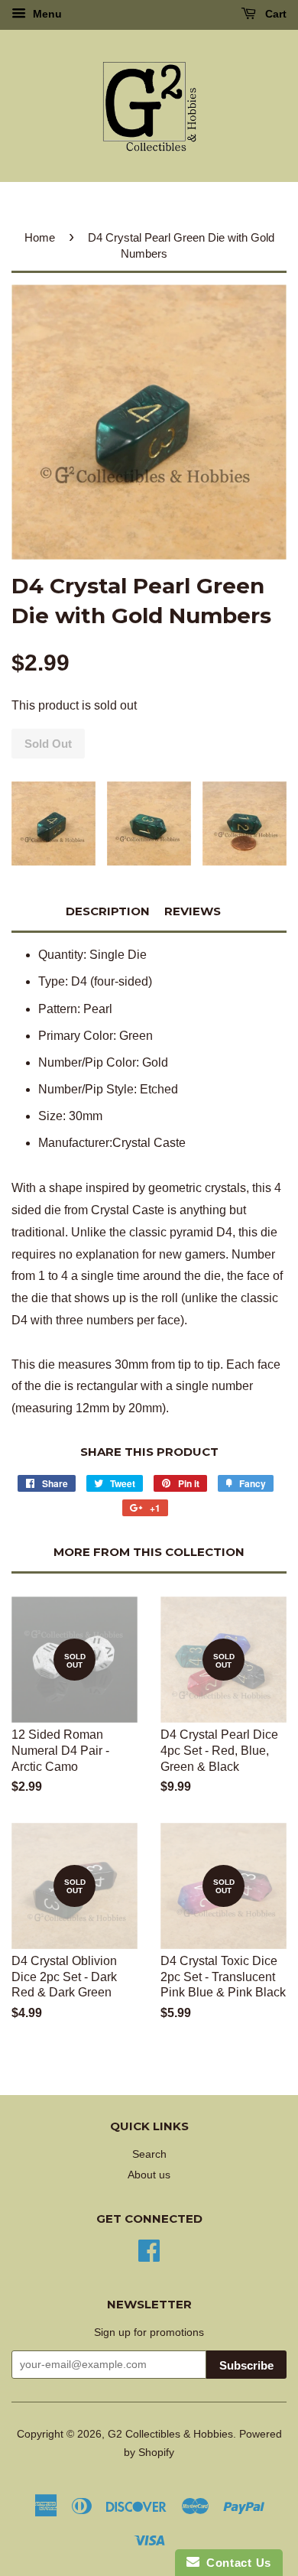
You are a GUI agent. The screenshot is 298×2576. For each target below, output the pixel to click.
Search (149, 2154)
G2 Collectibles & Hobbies (170, 2434)
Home (40, 237)
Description (108, 911)
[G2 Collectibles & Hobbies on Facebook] (149, 2249)
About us (149, 2175)
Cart (274, 14)
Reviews (193, 911)
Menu (46, 14)
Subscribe (246, 2365)
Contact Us (235, 2563)
